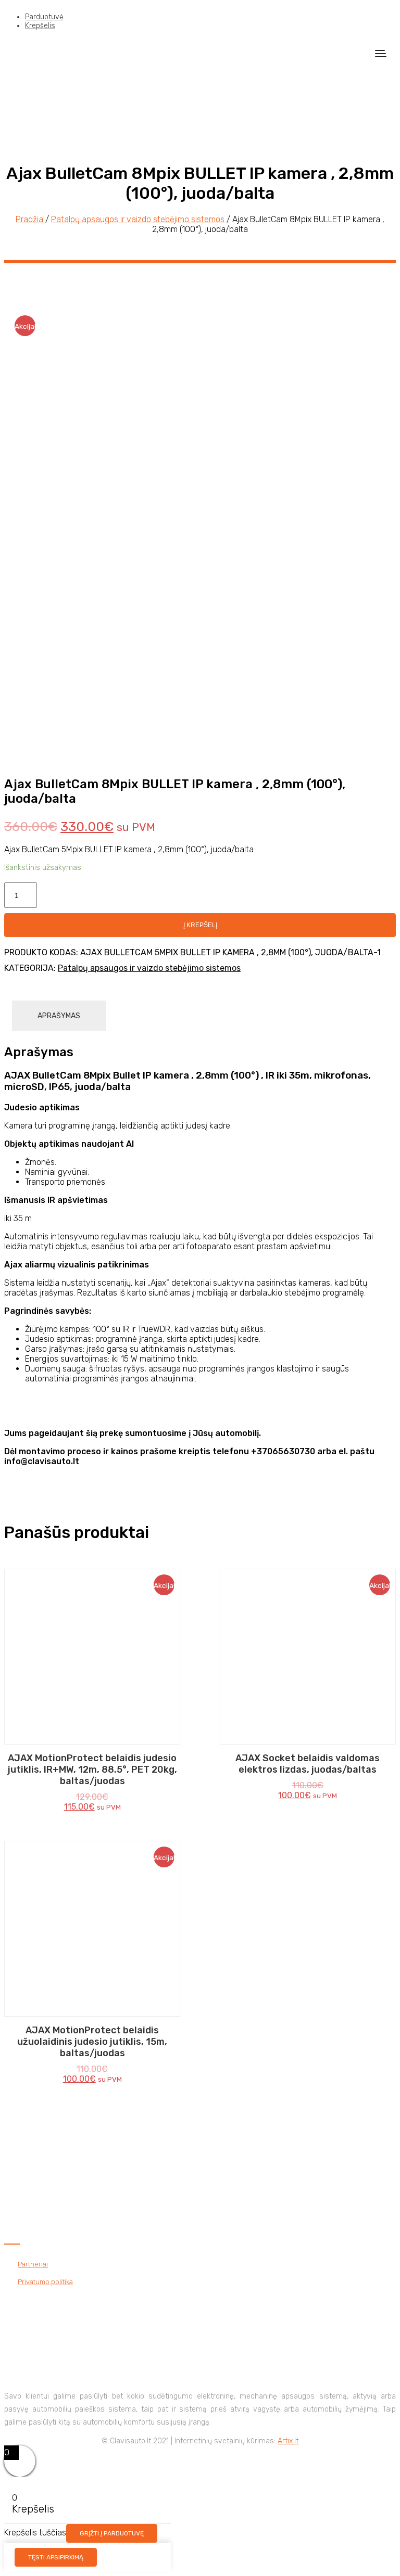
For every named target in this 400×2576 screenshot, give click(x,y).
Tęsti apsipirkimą (56, 2557)
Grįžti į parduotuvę (112, 2533)
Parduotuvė (44, 17)
